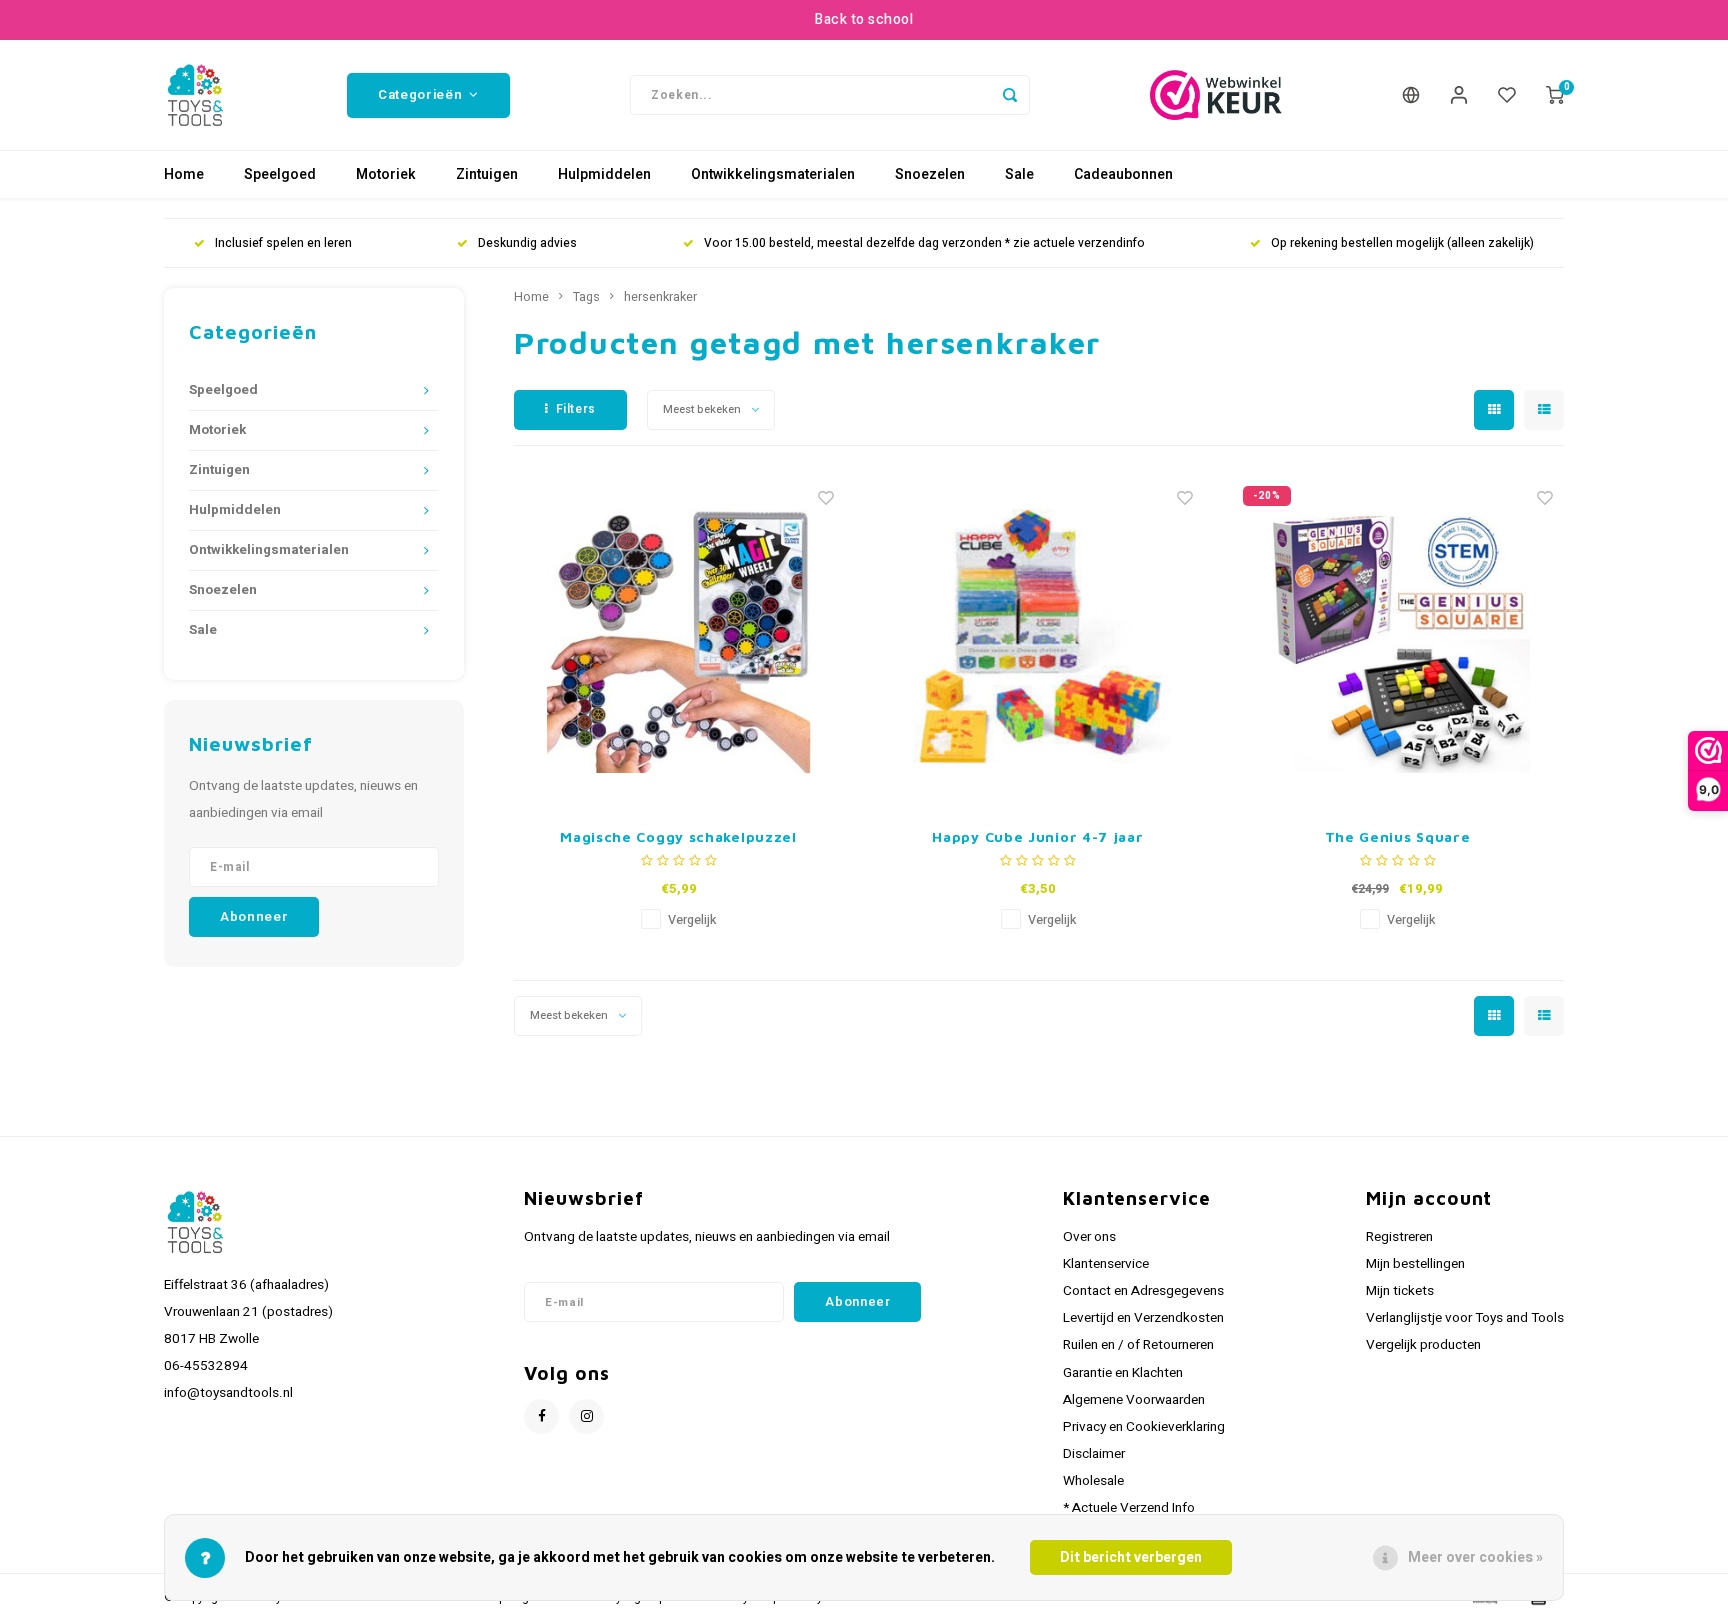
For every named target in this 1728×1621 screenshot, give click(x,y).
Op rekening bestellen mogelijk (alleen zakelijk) (1402, 243)
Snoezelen (930, 174)
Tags (586, 297)
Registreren (1399, 1237)
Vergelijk (692, 920)
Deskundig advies (527, 243)
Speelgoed (280, 174)
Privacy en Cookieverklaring (1144, 1427)
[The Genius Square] (1398, 641)
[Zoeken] (1010, 95)
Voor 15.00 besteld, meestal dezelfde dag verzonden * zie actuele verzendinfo (924, 243)
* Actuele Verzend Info (1129, 1508)
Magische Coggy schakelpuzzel (678, 836)
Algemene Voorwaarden (1134, 1400)
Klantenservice (1106, 1264)
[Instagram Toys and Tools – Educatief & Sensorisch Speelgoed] (586, 1416)
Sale (1019, 174)
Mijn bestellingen (1415, 1264)
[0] (1555, 95)
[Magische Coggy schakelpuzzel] (679, 641)
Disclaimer (1094, 1454)
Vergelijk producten (1423, 1345)
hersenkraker (660, 297)
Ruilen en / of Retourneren (1138, 1345)
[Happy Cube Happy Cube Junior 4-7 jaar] (1038, 641)
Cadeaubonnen (1123, 174)
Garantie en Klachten (1123, 1373)
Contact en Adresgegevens (1143, 1291)
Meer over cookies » (1475, 1557)
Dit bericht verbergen (1131, 1557)
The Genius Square (1398, 836)
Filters (576, 409)
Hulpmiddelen (604, 174)
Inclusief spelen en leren (283, 243)
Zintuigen (487, 174)
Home (184, 174)
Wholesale (1093, 1481)
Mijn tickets (1400, 1291)
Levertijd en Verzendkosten (1143, 1318)
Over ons (1089, 1237)
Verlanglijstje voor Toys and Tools (1465, 1318)
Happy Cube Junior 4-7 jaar (1037, 836)
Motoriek (386, 174)
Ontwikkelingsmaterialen (773, 174)
